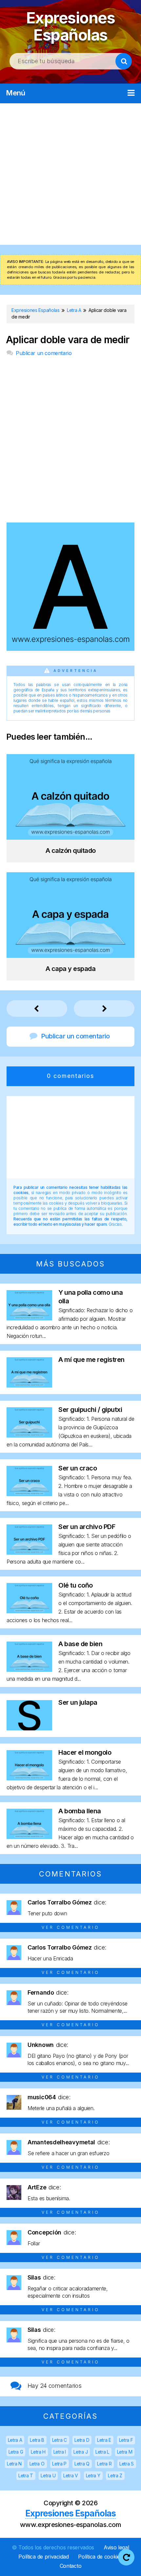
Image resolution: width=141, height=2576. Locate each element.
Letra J (81, 2452)
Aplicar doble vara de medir (68, 340)
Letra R (104, 2464)
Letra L (102, 2452)
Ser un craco (78, 1468)
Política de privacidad (43, 2557)
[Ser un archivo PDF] (29, 1553)
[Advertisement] (70, 174)
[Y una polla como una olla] (29, 1318)
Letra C (60, 2440)
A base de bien (80, 1644)
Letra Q (82, 2464)
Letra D (82, 2440)
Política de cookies (100, 2557)
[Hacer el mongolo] (29, 1778)
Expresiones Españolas (71, 26)
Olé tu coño (76, 1585)
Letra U (48, 2475)
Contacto (71, 2566)
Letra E (104, 2440)
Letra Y (93, 2475)
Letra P (59, 2464)
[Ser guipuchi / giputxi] (29, 1435)
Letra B (37, 2440)
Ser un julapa (78, 1702)
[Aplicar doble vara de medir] (70, 649)
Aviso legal (116, 2547)
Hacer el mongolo (85, 1752)
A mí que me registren (91, 1360)
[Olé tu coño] (29, 1611)
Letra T (26, 2475)
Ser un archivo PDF (87, 1527)
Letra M (125, 2452)
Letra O (37, 2464)
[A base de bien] (29, 1670)
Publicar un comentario (44, 353)
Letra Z (115, 2475)
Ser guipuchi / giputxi (90, 1410)
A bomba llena (80, 1811)
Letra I (60, 2452)
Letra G (16, 2452)
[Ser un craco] (29, 1494)
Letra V (71, 2475)
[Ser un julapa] (29, 1728)
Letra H (38, 2452)
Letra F (126, 2440)
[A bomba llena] (29, 1837)
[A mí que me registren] (29, 1385)
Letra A (15, 2440)
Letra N (14, 2464)
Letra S (127, 2464)
